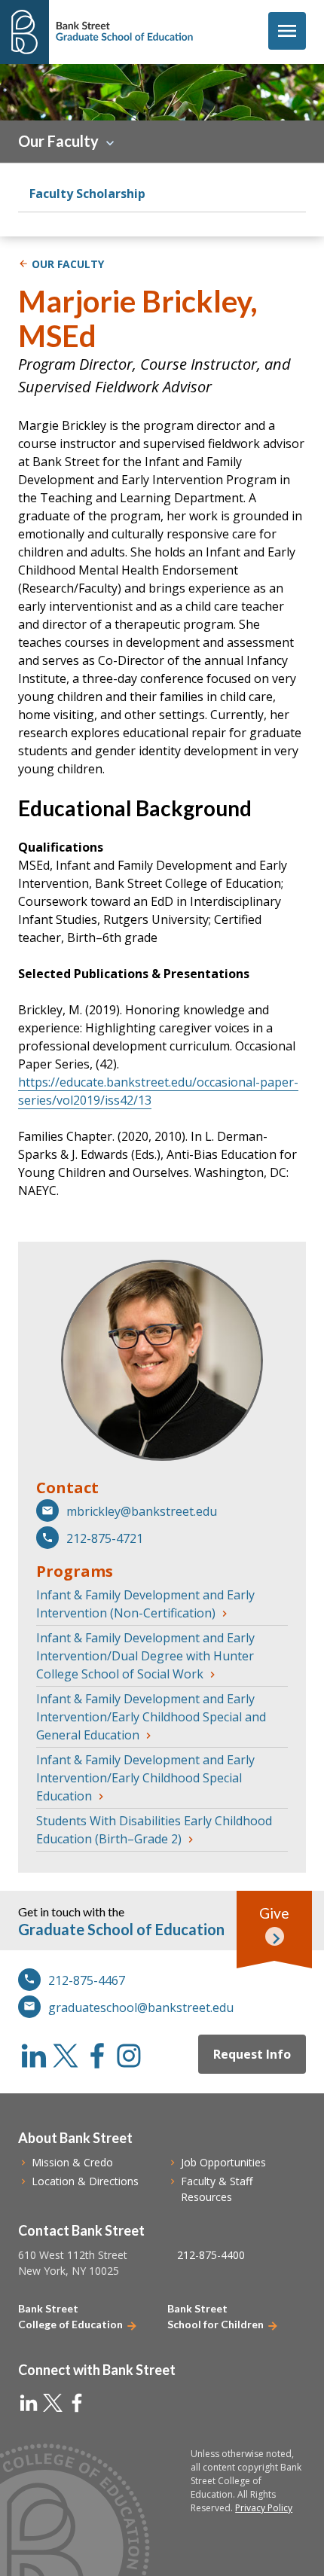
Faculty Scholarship (87, 194)
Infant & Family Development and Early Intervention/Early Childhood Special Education (145, 1778)
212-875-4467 (87, 1980)
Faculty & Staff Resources (217, 2189)
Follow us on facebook (97, 2056)
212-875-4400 (211, 2255)
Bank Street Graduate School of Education (124, 32)
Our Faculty (58, 141)
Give (274, 1913)
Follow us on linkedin (34, 2056)
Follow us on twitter (66, 2056)
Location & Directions (85, 2181)
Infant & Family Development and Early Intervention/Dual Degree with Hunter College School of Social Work (145, 1656)
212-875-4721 (105, 1538)
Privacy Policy (264, 2508)
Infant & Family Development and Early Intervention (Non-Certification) (145, 1604)
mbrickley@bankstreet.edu (142, 1511)
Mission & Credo (72, 2162)
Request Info (252, 2054)
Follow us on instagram (129, 2056)
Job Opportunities (223, 2162)
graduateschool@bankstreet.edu (141, 2007)
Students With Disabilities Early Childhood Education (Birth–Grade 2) (154, 1830)
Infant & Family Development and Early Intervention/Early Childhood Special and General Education (151, 1717)
